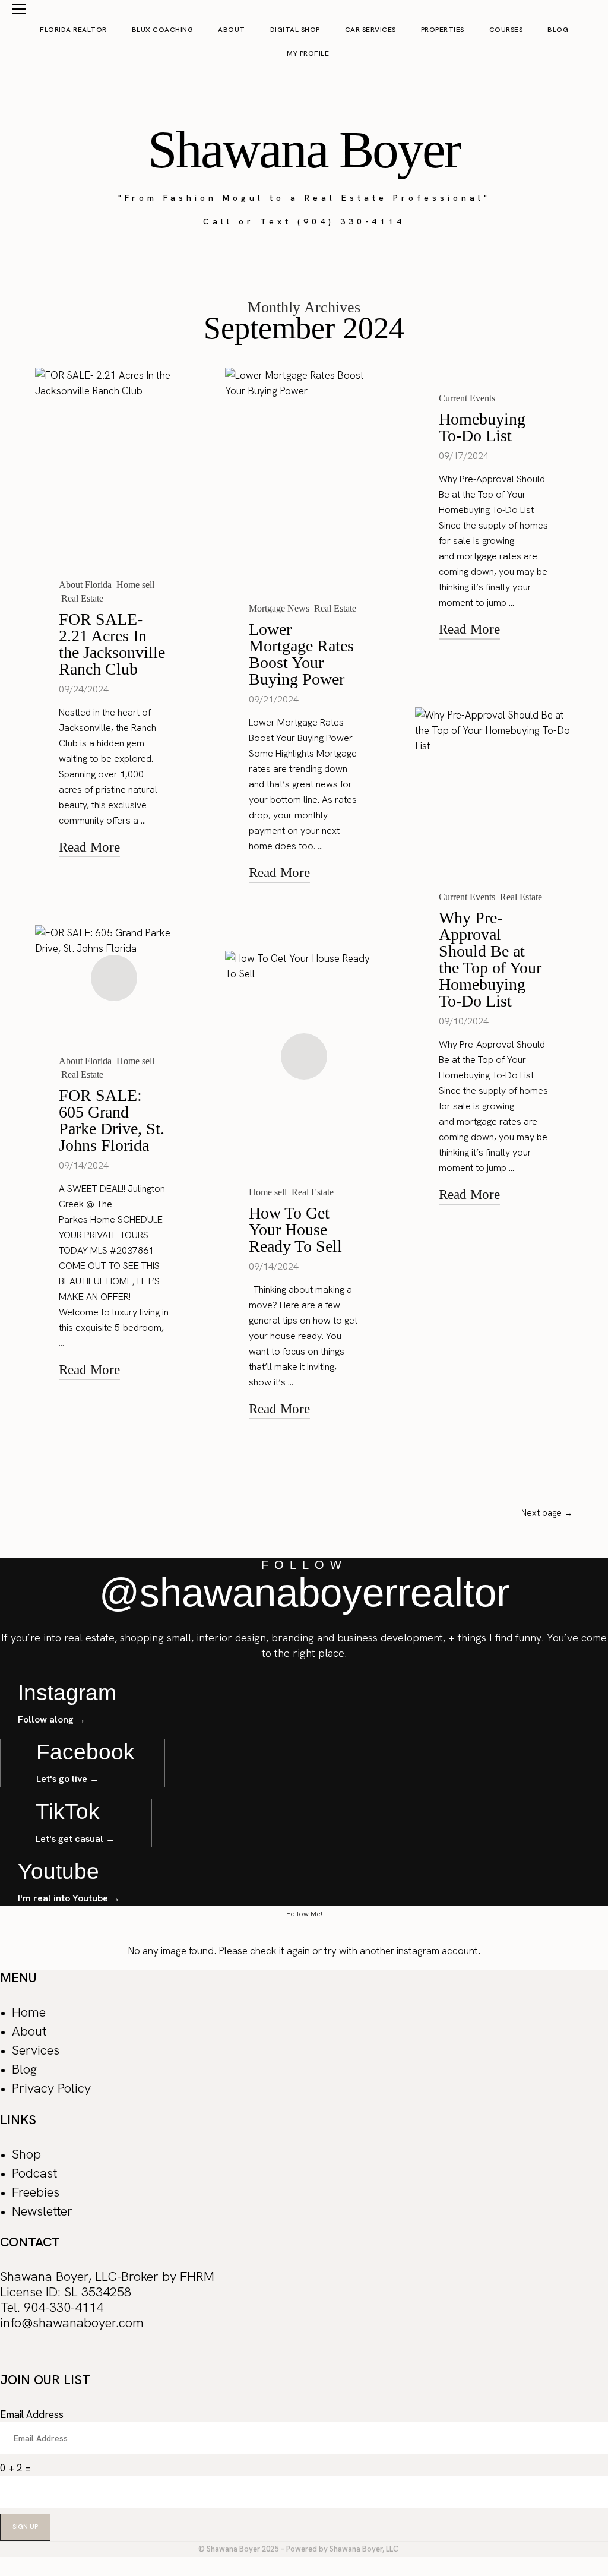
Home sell (135, 585)
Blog (558, 30)
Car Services (370, 30)
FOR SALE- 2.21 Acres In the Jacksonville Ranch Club (112, 644)
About (232, 30)
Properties (443, 30)
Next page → (547, 1513)
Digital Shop (295, 30)
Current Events (467, 398)
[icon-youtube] (79, 2358)
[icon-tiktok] (55, 2358)
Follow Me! (304, 1914)
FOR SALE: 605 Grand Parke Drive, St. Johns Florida (112, 1120)
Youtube (58, 1871)
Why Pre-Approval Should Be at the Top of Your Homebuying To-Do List (490, 959)
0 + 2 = (15, 2468)
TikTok (68, 1811)
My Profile (307, 53)
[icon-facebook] (7, 2358)
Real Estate (82, 598)
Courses (506, 30)
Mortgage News (279, 608)
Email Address (32, 2414)
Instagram (67, 1693)
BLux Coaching (163, 30)
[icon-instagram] (31, 2358)
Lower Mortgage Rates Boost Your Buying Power (301, 654)
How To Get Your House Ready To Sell (295, 1230)
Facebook (85, 1752)
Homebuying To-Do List (482, 427)
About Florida (85, 585)
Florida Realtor (73, 30)
